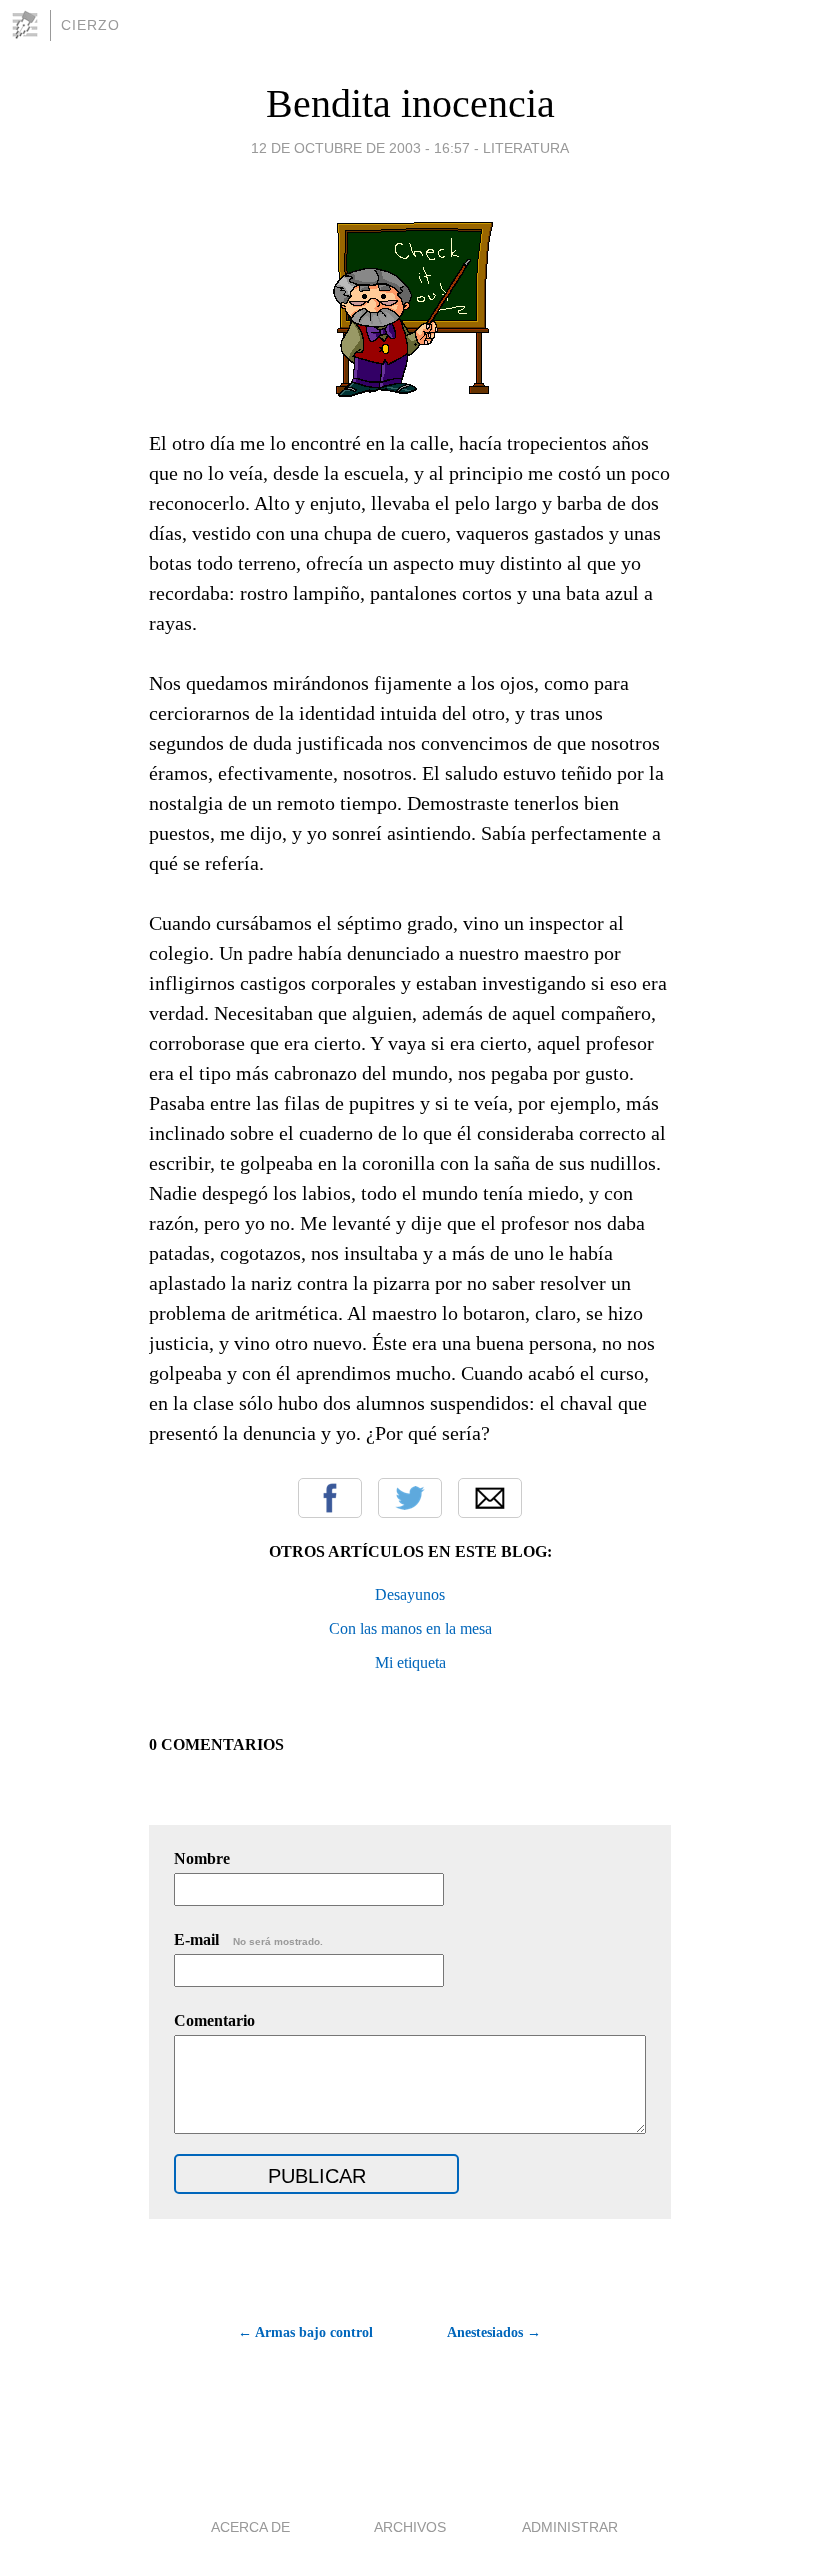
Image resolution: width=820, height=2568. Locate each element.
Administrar (570, 2527)
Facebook (330, 1498)
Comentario (214, 2020)
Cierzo (90, 25)
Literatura (526, 148)
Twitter (410, 1498)
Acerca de (250, 2527)
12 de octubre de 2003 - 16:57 (360, 148)
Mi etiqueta (410, 1662)
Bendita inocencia (410, 103)
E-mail (248, 1939)
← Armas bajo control (305, 2332)
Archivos (410, 2527)
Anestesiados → (494, 2332)
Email (490, 1498)
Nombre (202, 1858)
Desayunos (410, 1594)
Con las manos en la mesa (410, 1628)
